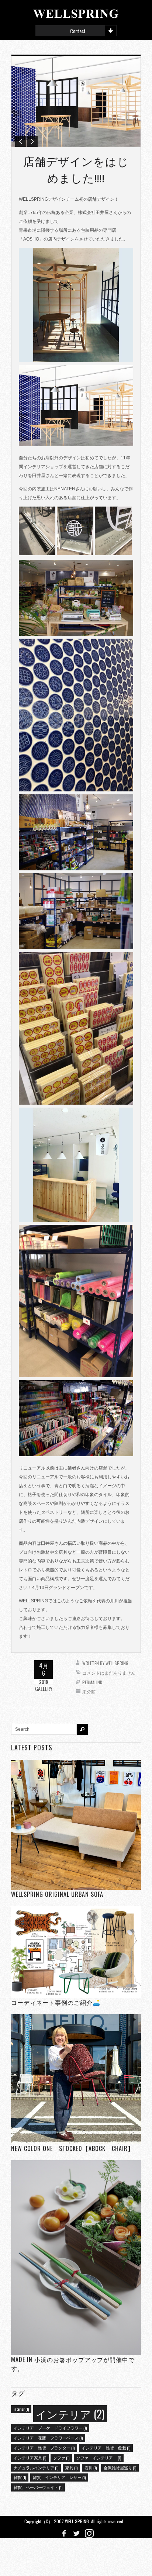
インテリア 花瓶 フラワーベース (48, 2438)
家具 (71, 2468)
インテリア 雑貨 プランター (44, 2448)
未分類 (89, 1691)
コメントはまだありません (109, 1673)
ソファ (61, 2458)
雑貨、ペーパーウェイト (38, 2487)
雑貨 (20, 2477)
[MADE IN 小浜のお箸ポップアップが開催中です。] (76, 2257)
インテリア (70, 2413)
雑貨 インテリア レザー (59, 2477)
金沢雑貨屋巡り (120, 2468)
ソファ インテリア (99, 2458)
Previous (21, 141)
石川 (91, 2468)
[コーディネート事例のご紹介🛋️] (76, 1952)
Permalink (92, 1682)
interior (21, 2409)
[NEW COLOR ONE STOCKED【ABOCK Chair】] (76, 2079)
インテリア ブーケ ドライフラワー (50, 2428)
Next (32, 141)
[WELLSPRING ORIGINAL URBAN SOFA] (76, 1825)
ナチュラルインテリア (36, 2468)
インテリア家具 (30, 2458)
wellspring (117, 1663)
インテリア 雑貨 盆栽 (106, 2448)
